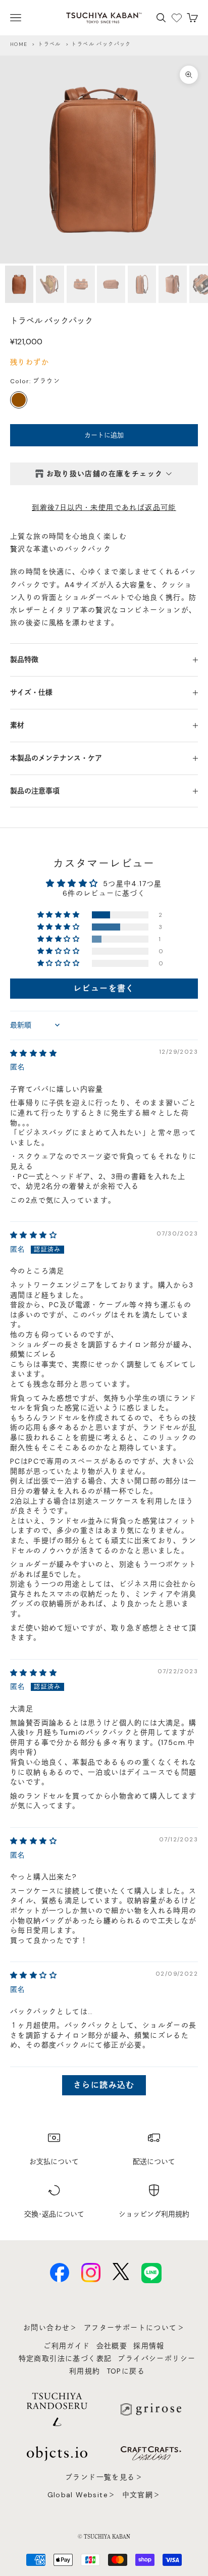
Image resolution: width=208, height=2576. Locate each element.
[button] (59, 915)
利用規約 (85, 2371)
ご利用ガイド (67, 2346)
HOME (19, 44)
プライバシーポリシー (157, 2358)
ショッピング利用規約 (154, 2214)
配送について (154, 2161)
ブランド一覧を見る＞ (104, 2477)
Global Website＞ (82, 2495)
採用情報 (149, 2346)
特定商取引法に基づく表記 (65, 2358)
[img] (34, 1053)
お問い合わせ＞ (50, 2328)
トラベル (49, 44)
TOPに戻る (126, 2371)
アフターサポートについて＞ (134, 2328)
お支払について (54, 2161)
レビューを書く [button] (104, 988)
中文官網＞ (142, 2495)
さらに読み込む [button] (104, 2085)
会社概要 (112, 2346)
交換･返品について (54, 2214)
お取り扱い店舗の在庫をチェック (105, 474)
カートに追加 (104, 435)
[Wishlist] (177, 18)
